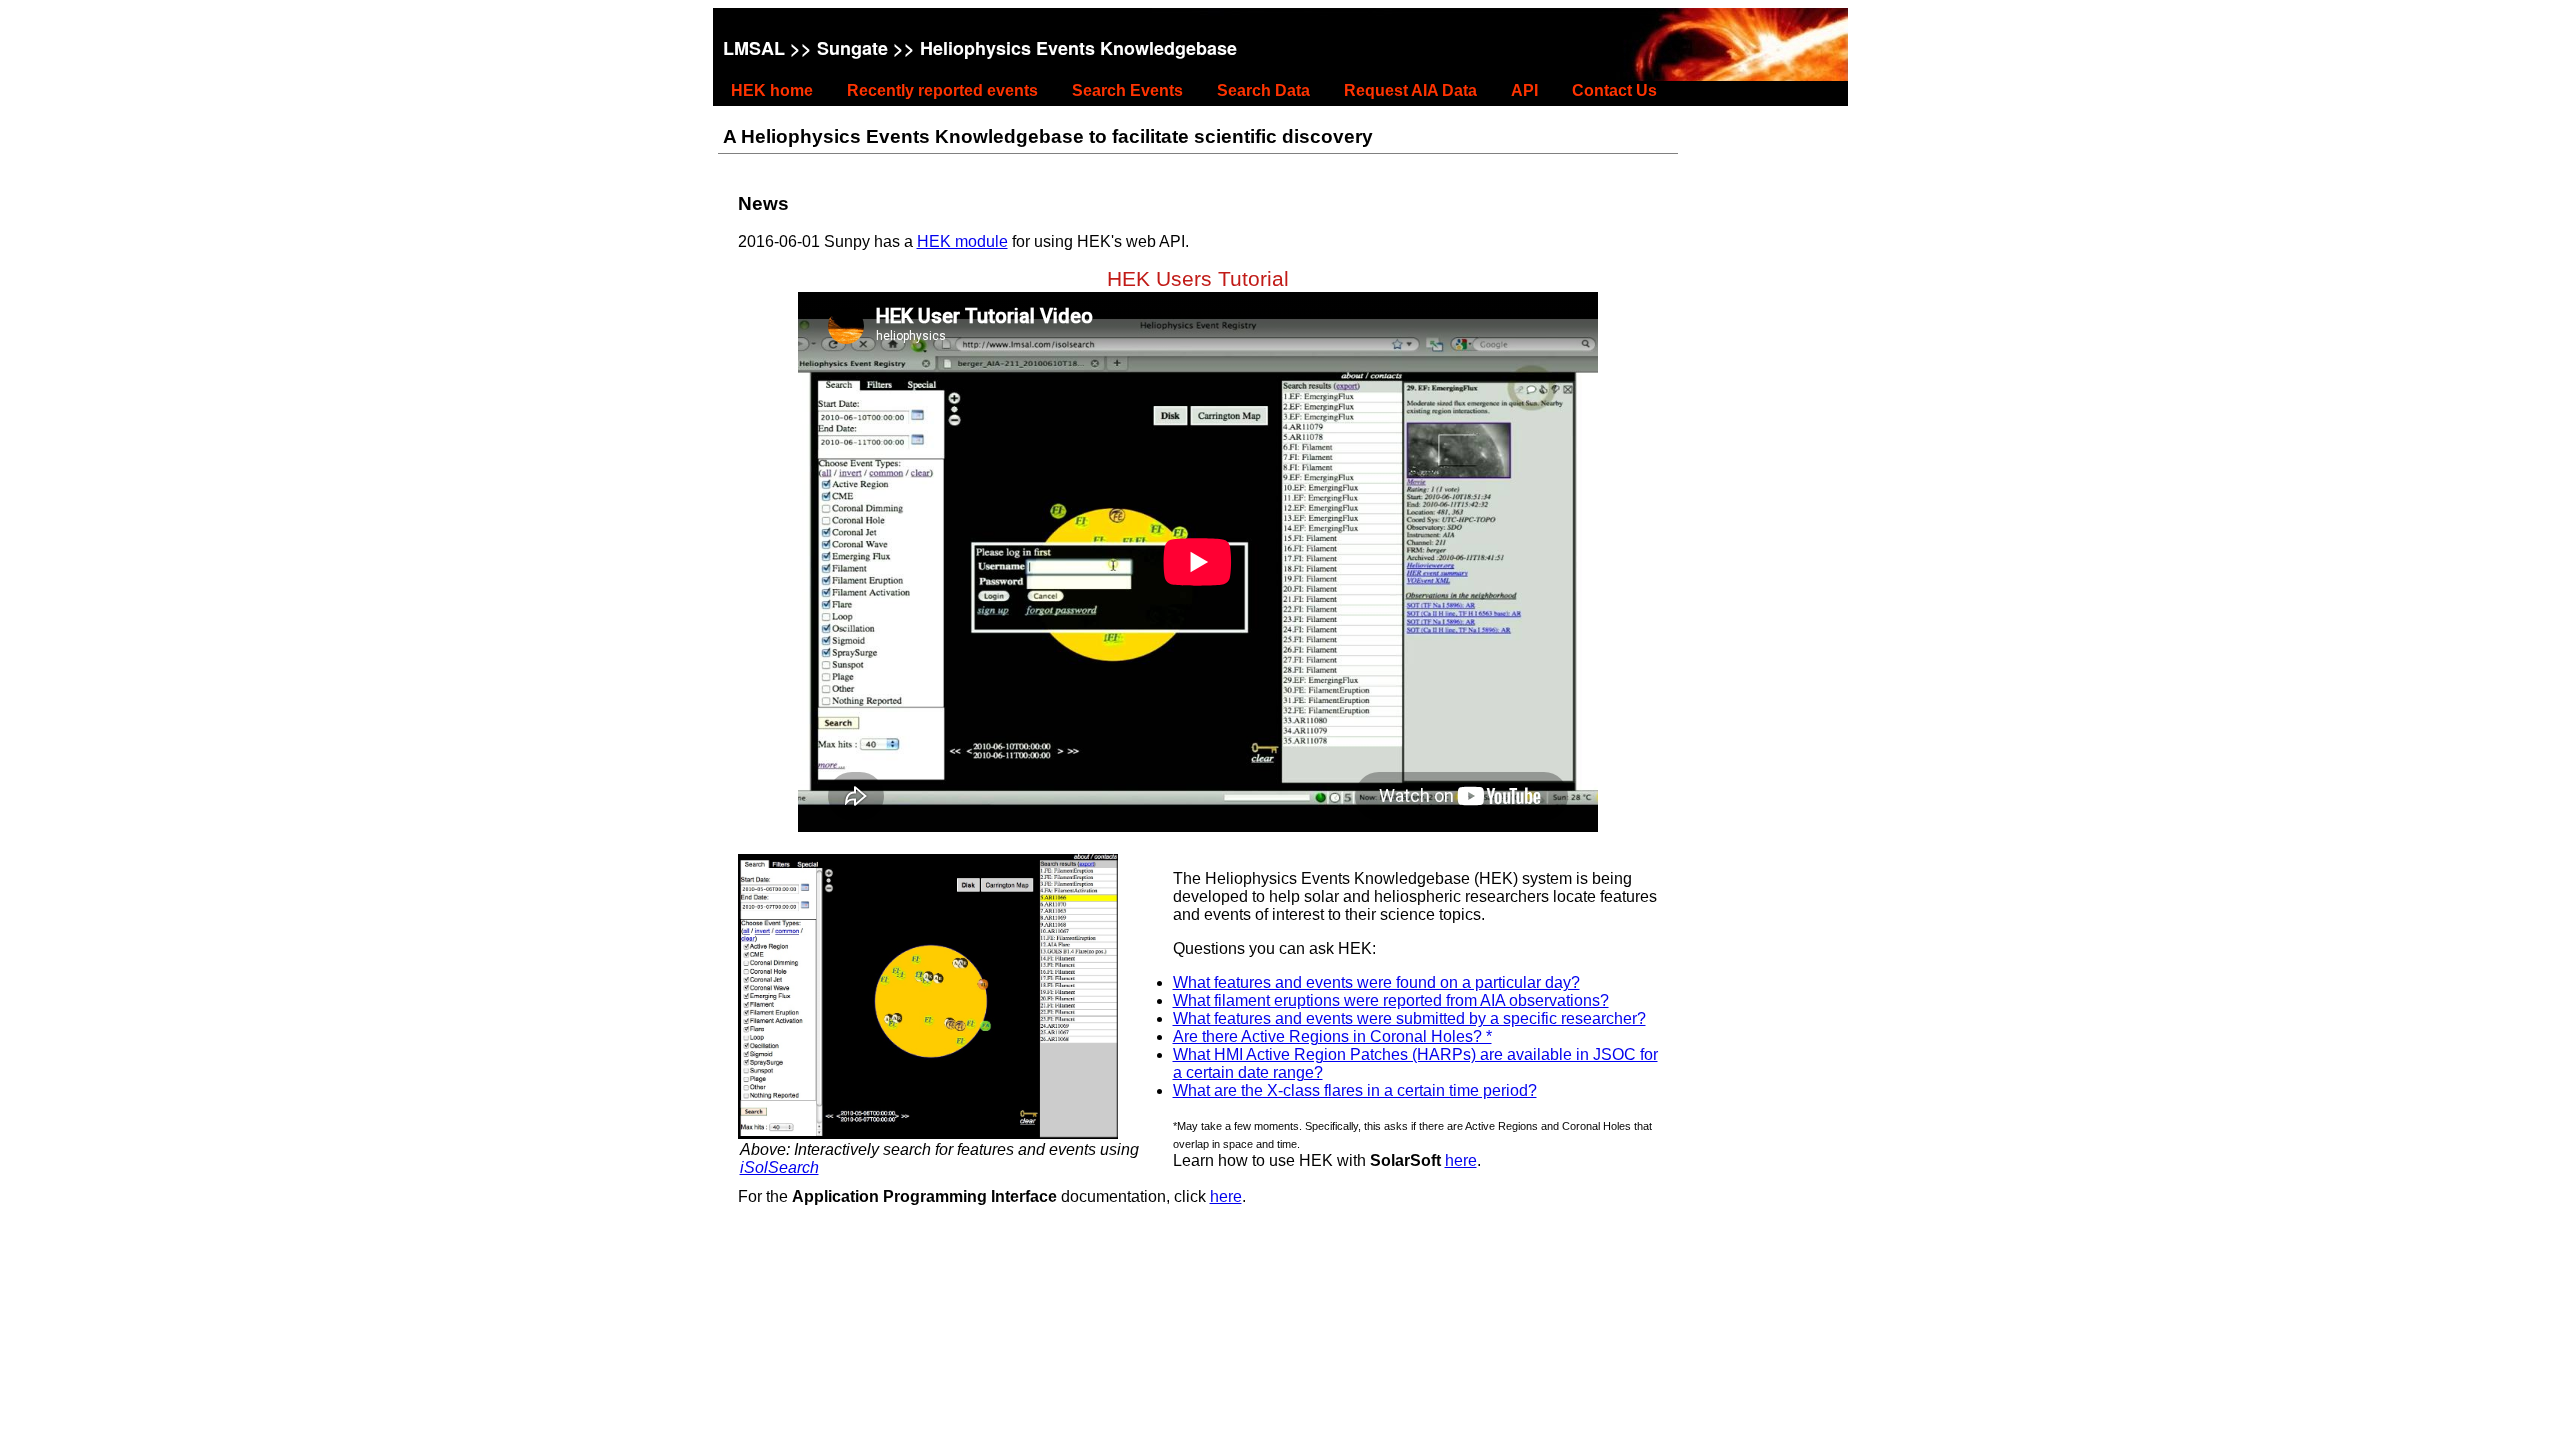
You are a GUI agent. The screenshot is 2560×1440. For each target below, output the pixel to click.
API (1524, 90)
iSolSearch (779, 1167)
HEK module (962, 241)
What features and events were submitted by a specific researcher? (1409, 1018)
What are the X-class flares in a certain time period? (1355, 1090)
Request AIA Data (1410, 90)
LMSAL (754, 48)
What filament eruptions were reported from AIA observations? (1391, 1000)
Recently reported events (942, 90)
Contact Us (1614, 90)
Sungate (852, 48)
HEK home (772, 90)
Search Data (1263, 90)
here (1461, 1160)
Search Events (1127, 90)
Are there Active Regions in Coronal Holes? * (1332, 1036)
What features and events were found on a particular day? (1376, 982)
